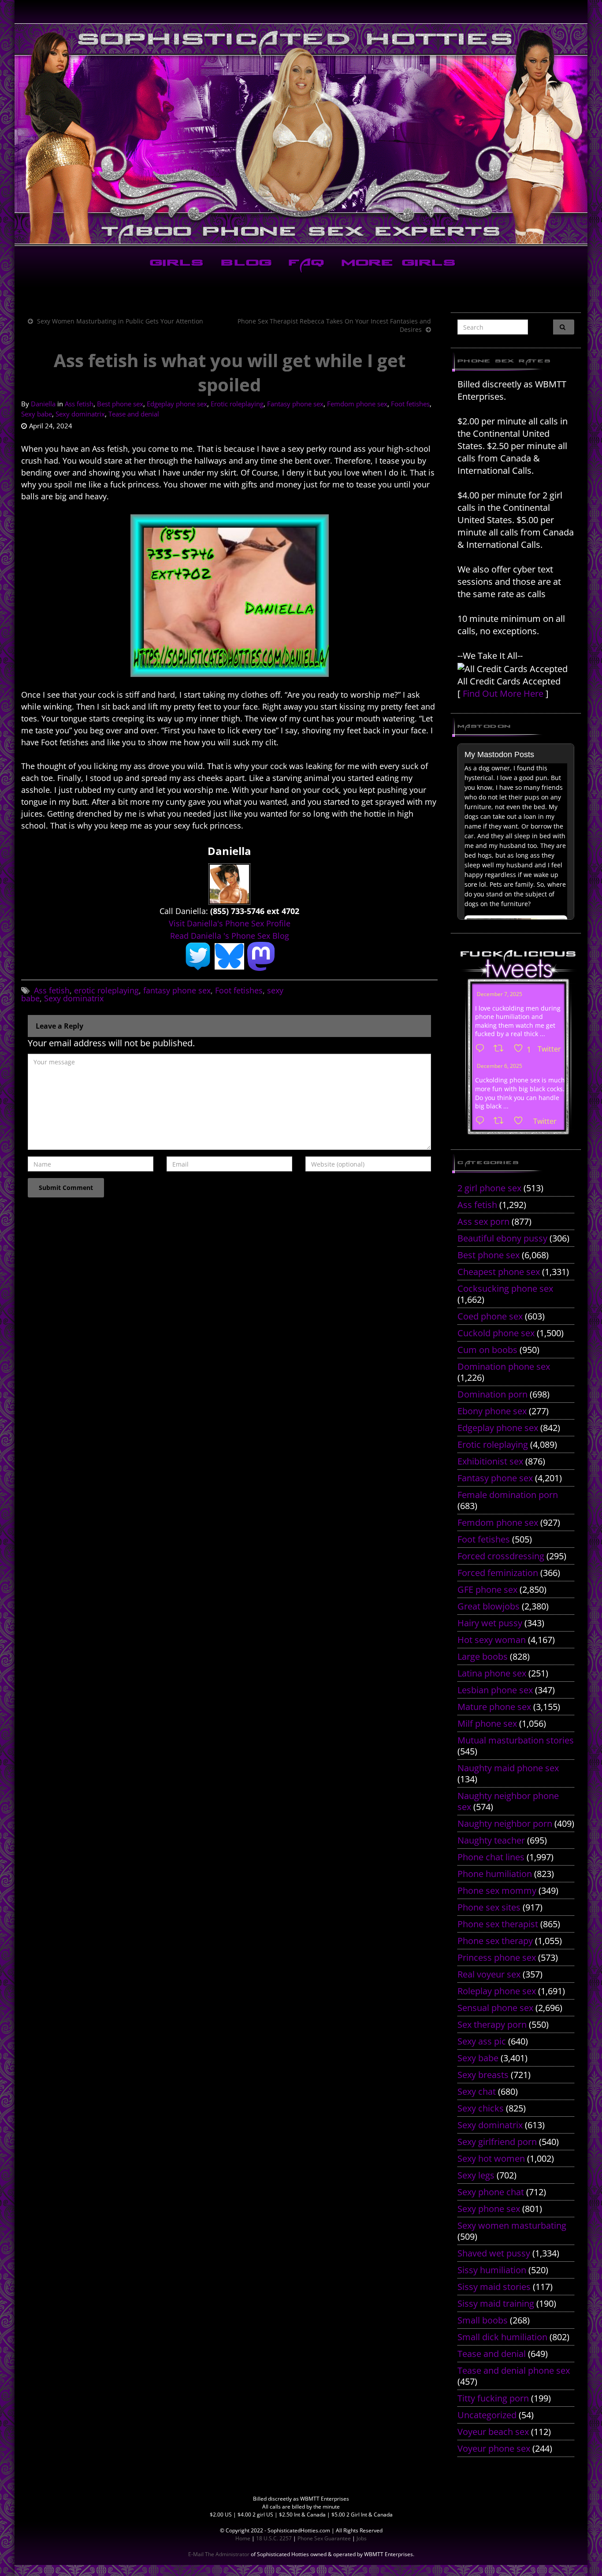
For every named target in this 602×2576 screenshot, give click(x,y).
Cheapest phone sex (499, 1272)
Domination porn (492, 1394)
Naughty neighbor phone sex (508, 1801)
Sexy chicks (481, 2108)
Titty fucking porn (493, 2398)
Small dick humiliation (502, 2337)
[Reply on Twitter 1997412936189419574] (482, 1121)
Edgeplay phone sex (177, 404)
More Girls (397, 264)
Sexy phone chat (491, 2192)
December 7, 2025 (500, 994)
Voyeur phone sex (494, 2448)
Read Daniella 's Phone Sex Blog (230, 936)
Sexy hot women (491, 2158)
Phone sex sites (489, 1907)
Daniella (43, 404)
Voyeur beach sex (493, 2432)
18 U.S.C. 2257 (274, 2538)
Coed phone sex (490, 1316)
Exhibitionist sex (490, 1461)
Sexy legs (476, 2175)
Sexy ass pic (482, 2041)
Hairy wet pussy (490, 1623)
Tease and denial (134, 414)
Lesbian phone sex (495, 1690)
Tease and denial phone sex (514, 2370)
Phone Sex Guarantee (324, 2538)
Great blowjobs (489, 1606)
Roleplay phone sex (497, 1991)
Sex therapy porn (492, 2024)
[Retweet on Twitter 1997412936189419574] (501, 1121)
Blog (244, 264)
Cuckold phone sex (496, 1333)
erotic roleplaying (106, 990)
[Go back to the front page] (301, 134)
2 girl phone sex (489, 1188)
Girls (175, 264)
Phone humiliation (495, 1874)
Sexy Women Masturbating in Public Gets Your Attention (120, 321)
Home (243, 2538)
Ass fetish (79, 404)
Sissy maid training (496, 2303)
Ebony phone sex (492, 1411)
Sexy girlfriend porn (497, 2142)
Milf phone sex (487, 1723)
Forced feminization (498, 1573)
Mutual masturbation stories (516, 1740)
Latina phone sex (492, 1673)
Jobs (362, 2538)
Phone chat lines (491, 1857)
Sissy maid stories (494, 2287)
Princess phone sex (497, 1957)
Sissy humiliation (492, 2270)
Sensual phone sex (495, 2008)
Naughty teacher (491, 1840)
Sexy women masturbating (512, 2225)
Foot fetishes (410, 404)
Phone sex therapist (498, 1924)
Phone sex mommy (497, 1890)
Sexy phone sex (489, 2209)
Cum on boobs (487, 1350)
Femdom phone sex (357, 404)
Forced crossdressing (501, 1556)
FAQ (305, 264)
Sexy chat (477, 2091)
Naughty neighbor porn (505, 1823)
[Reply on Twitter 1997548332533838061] (482, 1049)
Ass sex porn (483, 1221)
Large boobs (483, 1656)
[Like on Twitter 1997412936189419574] (521, 1121)
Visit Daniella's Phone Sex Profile (230, 923)
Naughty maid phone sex (508, 1768)
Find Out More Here (503, 693)
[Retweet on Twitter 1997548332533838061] (501, 1049)
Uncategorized (487, 2415)
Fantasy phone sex (295, 404)
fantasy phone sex (177, 990)
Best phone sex (120, 404)
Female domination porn (508, 1495)
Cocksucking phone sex (505, 1288)
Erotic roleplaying (237, 404)
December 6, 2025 (500, 1066)
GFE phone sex (487, 1589)
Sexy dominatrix (80, 414)
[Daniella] (229, 883)
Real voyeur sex (489, 1974)
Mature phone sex (494, 1707)
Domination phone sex (504, 1366)
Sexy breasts (483, 2075)
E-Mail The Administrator (219, 2554)
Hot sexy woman (492, 1640)
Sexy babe (37, 414)
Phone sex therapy (495, 1941)
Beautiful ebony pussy (502, 1238)
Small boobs (483, 2320)
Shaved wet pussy (494, 2253)
